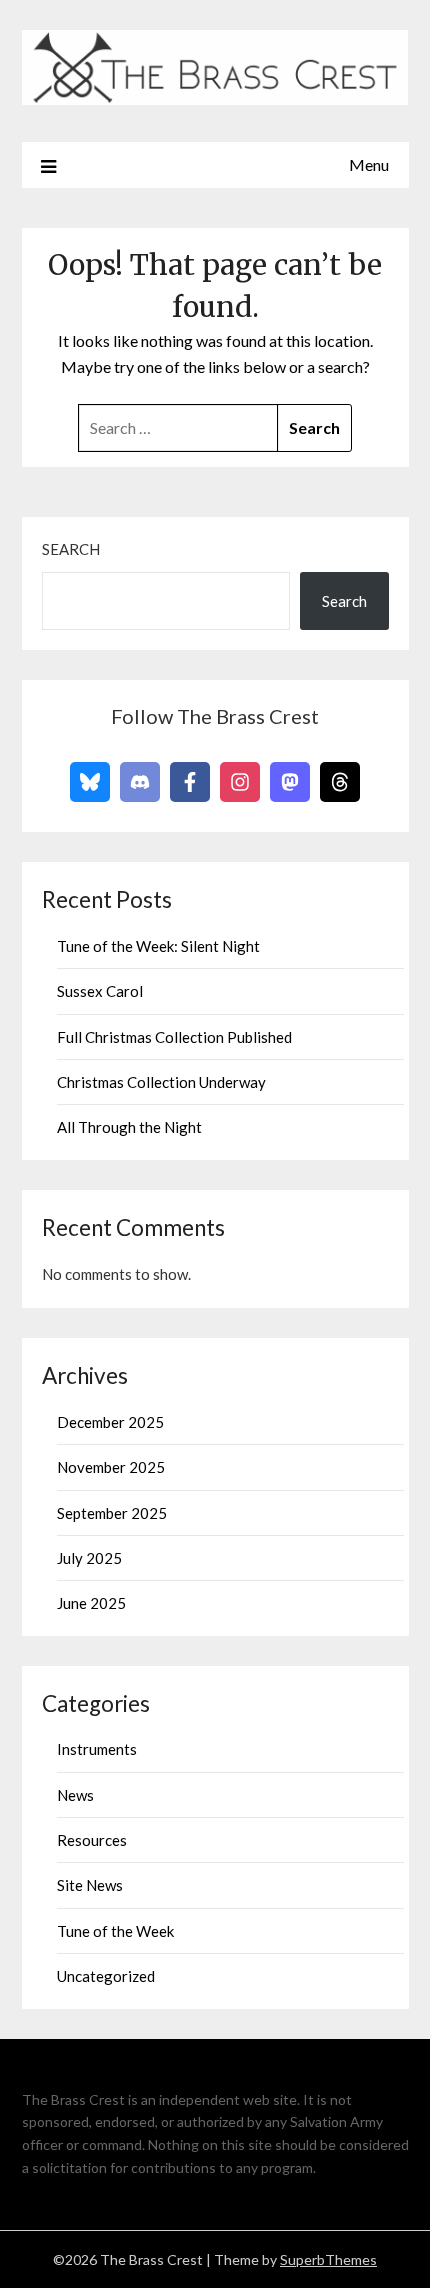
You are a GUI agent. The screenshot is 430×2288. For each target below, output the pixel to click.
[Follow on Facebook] (190, 782)
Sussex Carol (100, 991)
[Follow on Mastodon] (290, 782)
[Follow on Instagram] (240, 782)
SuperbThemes (328, 2259)
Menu (369, 164)
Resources (92, 1840)
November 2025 (111, 1467)
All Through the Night (129, 1127)
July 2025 (89, 1558)
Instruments (97, 1749)
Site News (90, 1885)
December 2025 (110, 1422)
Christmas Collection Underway (161, 1082)
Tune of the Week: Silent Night (158, 946)
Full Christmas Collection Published (174, 1037)
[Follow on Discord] (140, 782)
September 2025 (112, 1513)
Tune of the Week (115, 1931)
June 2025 (91, 1603)
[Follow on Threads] (340, 782)
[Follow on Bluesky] (90, 782)
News (75, 1795)
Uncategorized (106, 1976)
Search (71, 549)
